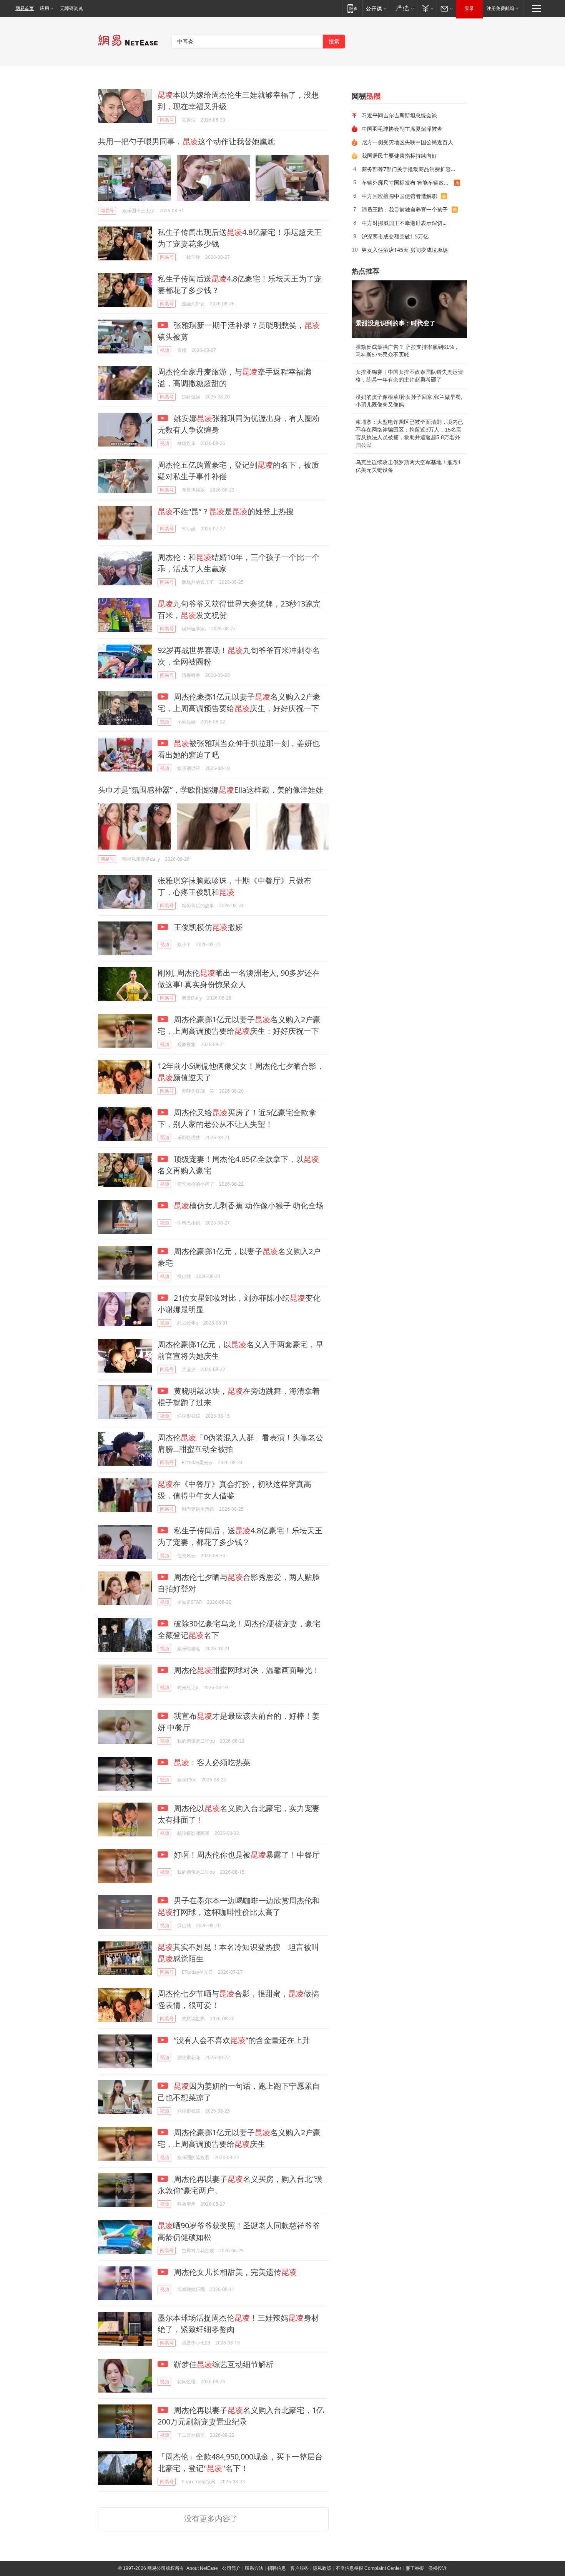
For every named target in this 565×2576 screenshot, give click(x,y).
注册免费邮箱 (500, 8)
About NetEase (202, 2568)
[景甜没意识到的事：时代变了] (409, 309)
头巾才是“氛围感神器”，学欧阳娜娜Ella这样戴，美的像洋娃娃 (211, 790)
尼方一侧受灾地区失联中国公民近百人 (407, 142)
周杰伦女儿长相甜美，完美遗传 (234, 2272)
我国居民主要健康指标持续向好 (399, 156)
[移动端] (352, 8)
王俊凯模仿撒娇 (207, 927)
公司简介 (231, 2568)
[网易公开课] (376, 8)
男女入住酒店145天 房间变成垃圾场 (405, 250)
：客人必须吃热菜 (212, 1762)
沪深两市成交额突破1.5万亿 (395, 236)
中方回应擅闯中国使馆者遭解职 (399, 196)
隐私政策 (322, 2568)
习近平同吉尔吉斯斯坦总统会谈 (399, 115)
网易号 (167, 120)
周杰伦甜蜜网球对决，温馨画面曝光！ (246, 1670)
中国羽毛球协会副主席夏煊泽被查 (402, 129)
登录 (469, 8)
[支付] (427, 8)
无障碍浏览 (71, 8)
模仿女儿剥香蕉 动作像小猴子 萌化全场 (249, 1206)
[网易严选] (403, 8)
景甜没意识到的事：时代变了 (395, 323)
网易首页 (25, 8)
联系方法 (254, 2568)
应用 (45, 8)
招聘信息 (277, 2568)
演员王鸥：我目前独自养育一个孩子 (405, 209)
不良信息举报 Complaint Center (368, 2568)
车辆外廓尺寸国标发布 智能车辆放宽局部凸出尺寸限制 (408, 182)
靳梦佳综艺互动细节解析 (223, 2364)
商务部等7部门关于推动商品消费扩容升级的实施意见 (412, 169)
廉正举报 (415, 2568)
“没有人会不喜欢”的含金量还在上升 (241, 2040)
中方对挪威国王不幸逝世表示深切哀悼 (407, 223)
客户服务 (299, 2568)
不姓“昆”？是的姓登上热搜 (226, 511)
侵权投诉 (437, 2568)
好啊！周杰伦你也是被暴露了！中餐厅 (246, 1855)
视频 (165, 350)
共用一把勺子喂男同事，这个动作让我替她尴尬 (186, 141)
